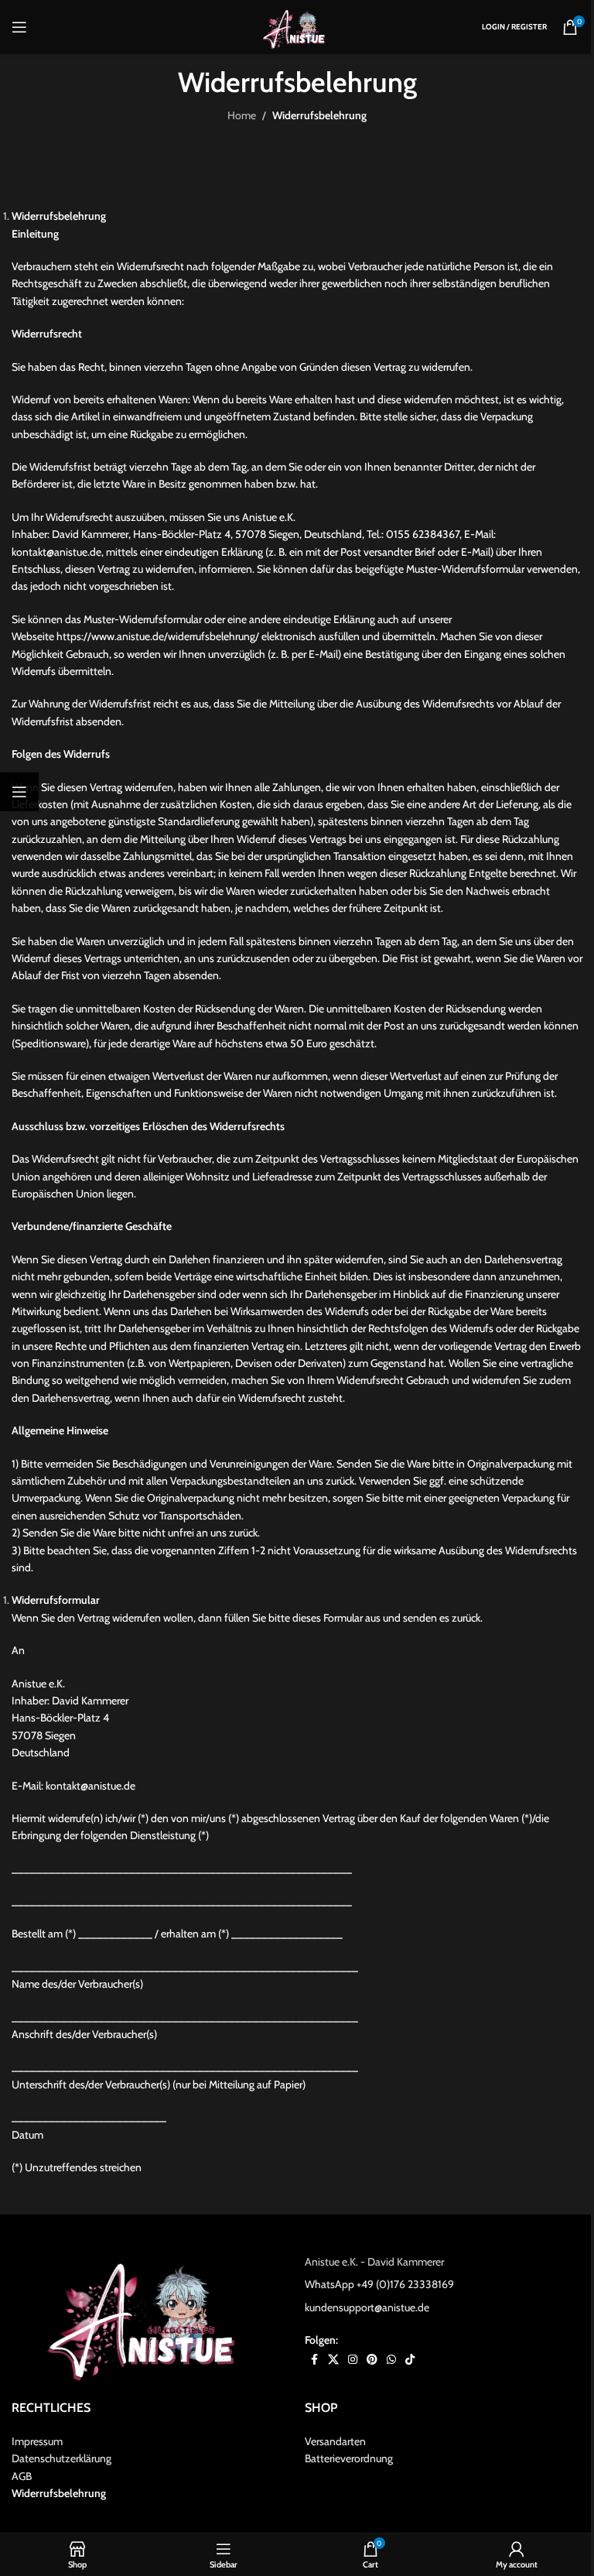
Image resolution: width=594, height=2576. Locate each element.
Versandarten (335, 2441)
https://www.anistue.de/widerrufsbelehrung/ (158, 636)
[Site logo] (297, 26)
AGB (22, 2476)
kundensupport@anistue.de (367, 2307)
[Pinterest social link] (372, 2360)
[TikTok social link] (410, 2360)
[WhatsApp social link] (391, 2360)
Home (242, 115)
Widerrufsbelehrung (59, 2493)
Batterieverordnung (349, 2459)
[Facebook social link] (314, 2360)
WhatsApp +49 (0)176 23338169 (379, 2285)
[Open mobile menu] (19, 27)
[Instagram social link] (353, 2360)
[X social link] (333, 2360)
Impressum (37, 2441)
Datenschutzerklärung (61, 2459)
